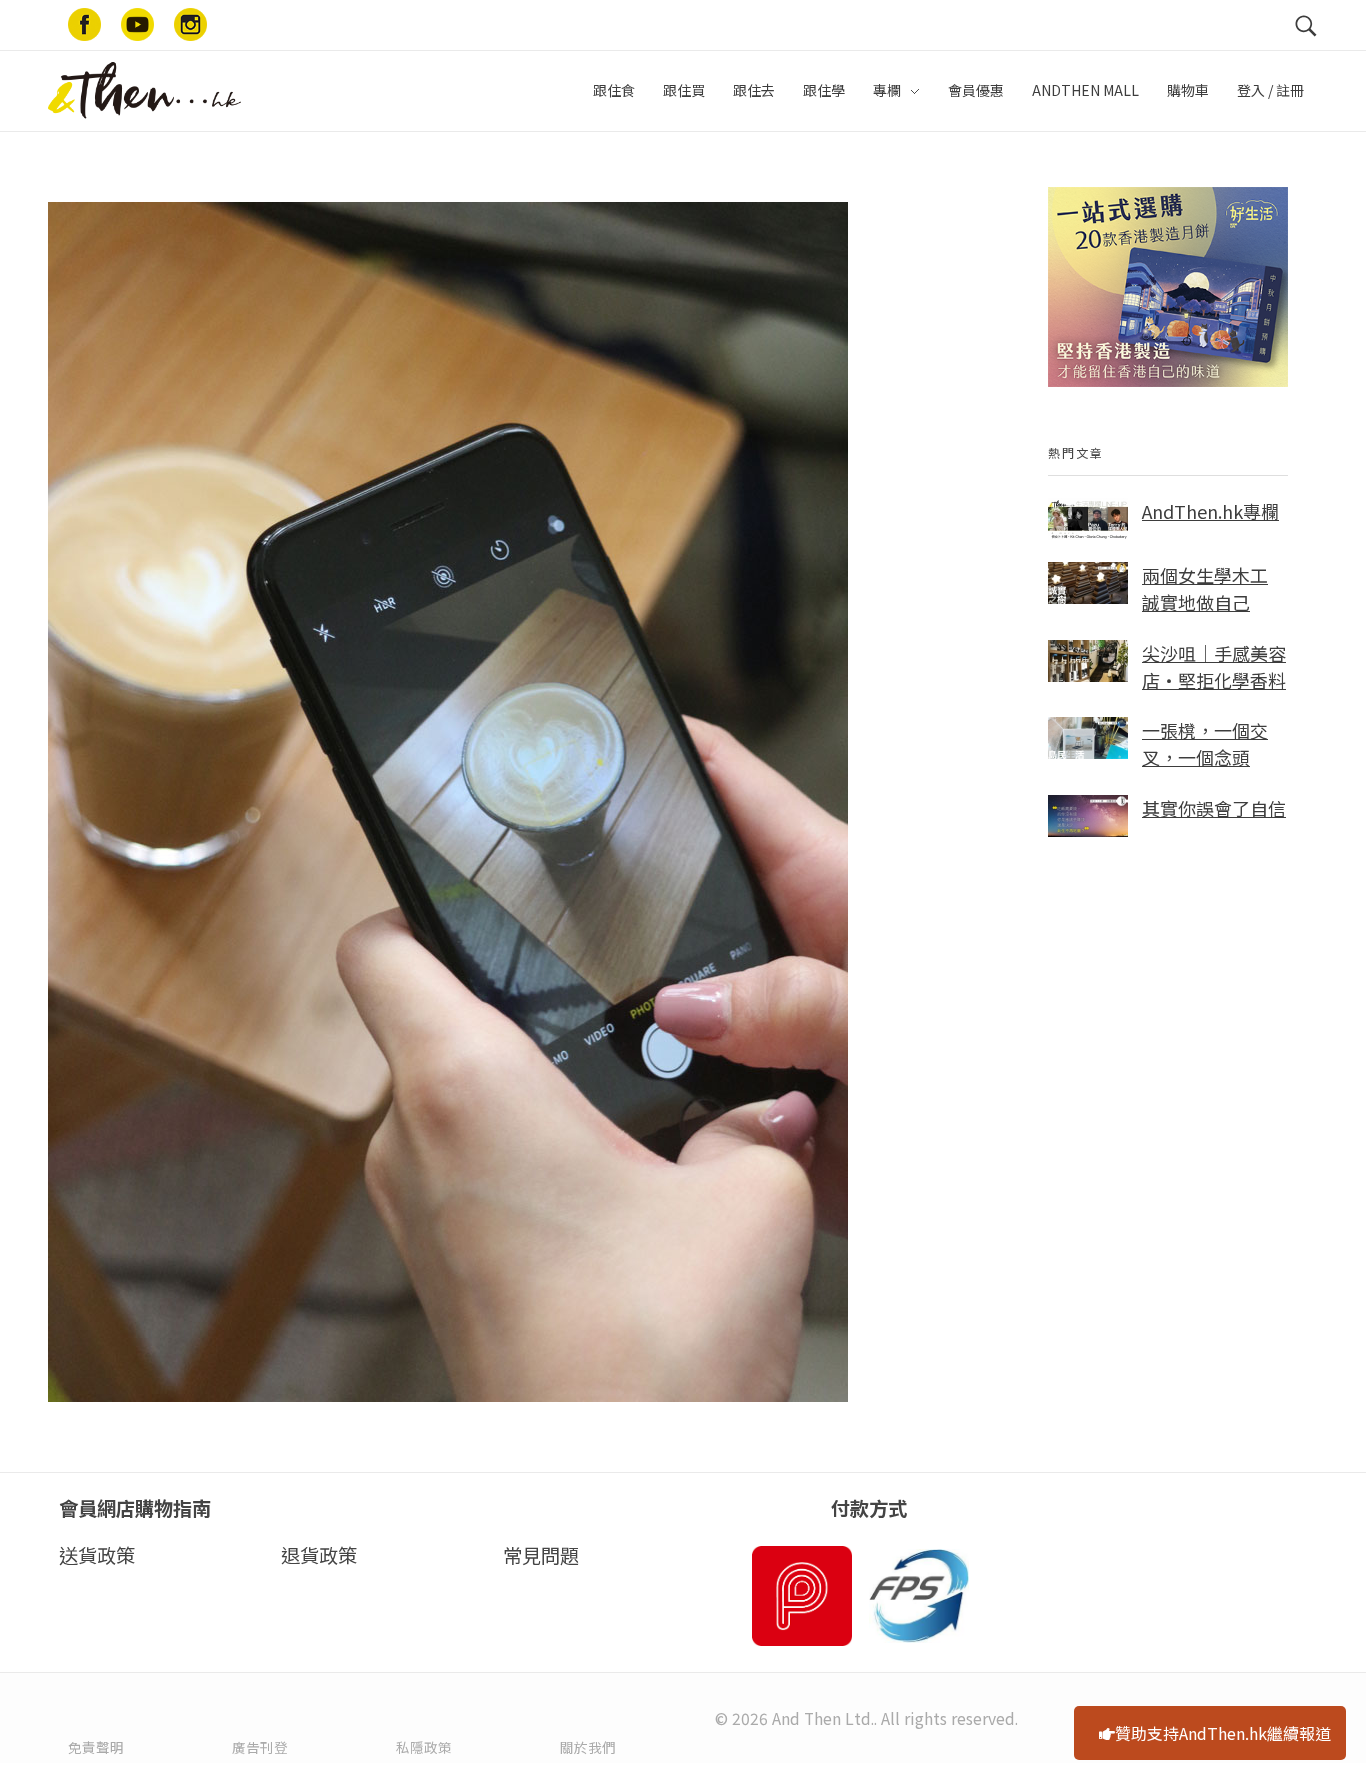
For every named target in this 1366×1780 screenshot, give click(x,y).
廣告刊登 (260, 1747)
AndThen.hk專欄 (1210, 511)
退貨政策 (319, 1555)
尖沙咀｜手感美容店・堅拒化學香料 (1214, 666)
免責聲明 (96, 1747)
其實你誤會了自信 (1214, 808)
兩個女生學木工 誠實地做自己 (1205, 588)
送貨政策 (97, 1555)
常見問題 (541, 1555)
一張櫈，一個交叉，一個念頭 (1205, 743)
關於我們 (588, 1747)
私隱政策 (424, 1747)
